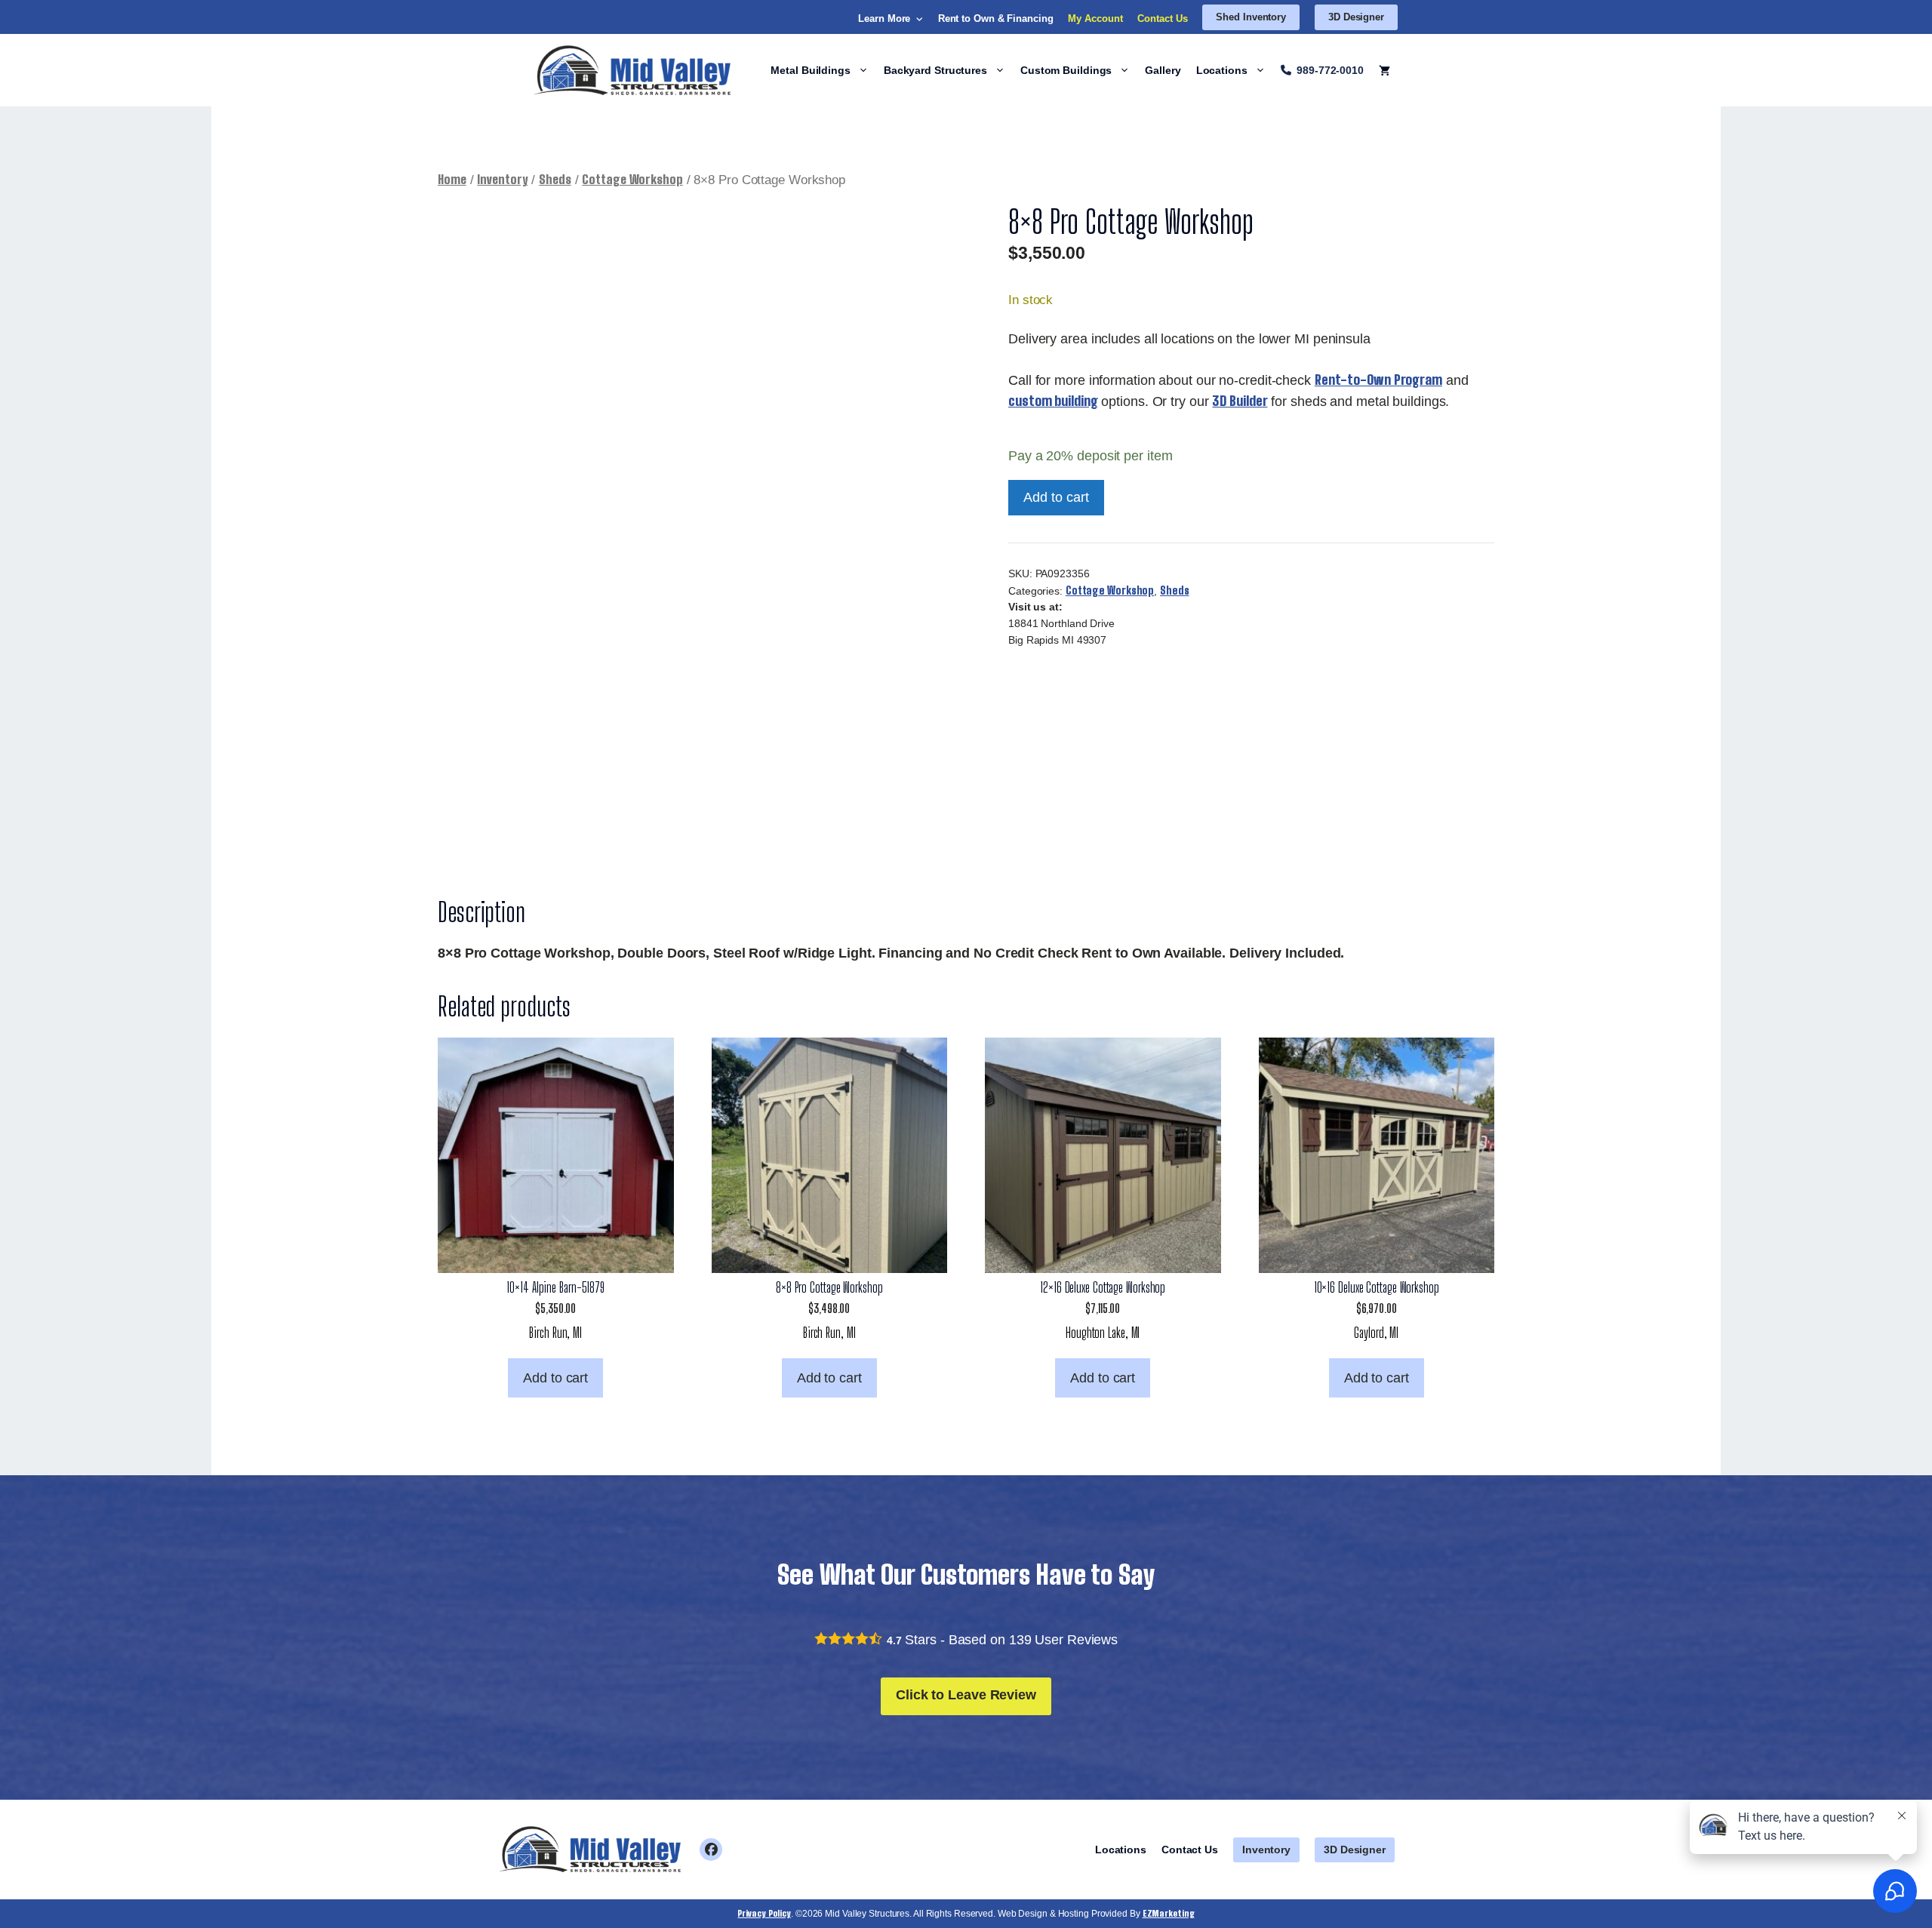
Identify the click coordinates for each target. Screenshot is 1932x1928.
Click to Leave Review (966, 1695)
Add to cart (1056, 497)
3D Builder (1240, 401)
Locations (1222, 70)
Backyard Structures (935, 70)
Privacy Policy (764, 1913)
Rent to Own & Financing (996, 18)
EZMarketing (1169, 1913)
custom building (1053, 401)
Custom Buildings (1066, 70)
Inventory (502, 180)
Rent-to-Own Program (1378, 380)
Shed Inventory (1251, 17)
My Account (1095, 18)
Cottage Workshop (632, 180)
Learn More (884, 18)
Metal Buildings (811, 70)
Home (452, 180)
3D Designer (1356, 17)
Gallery (1163, 70)
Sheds (555, 180)
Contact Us (1162, 18)
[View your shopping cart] (1384, 70)
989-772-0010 (1330, 70)
